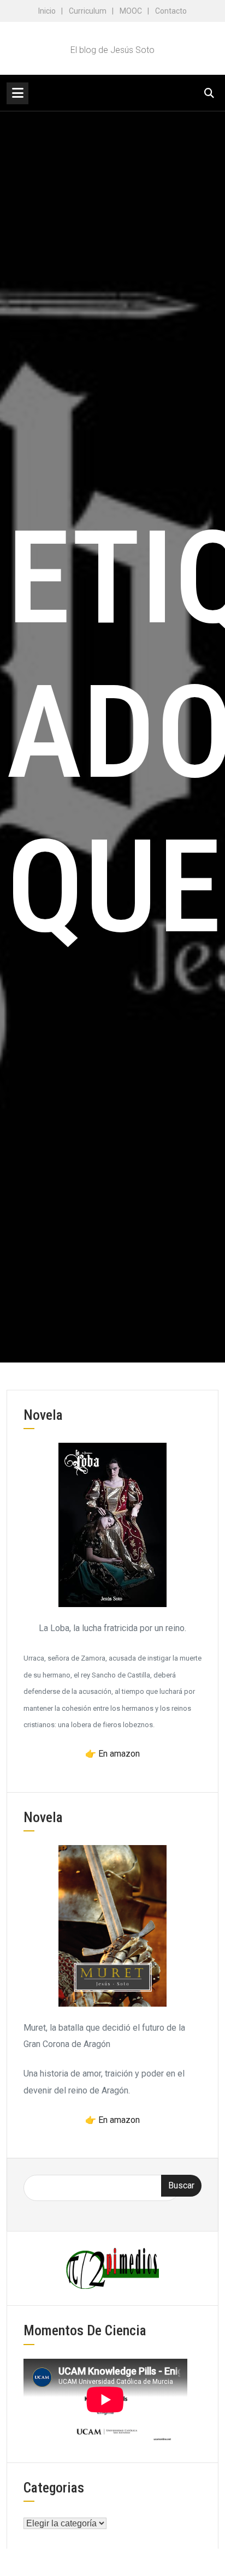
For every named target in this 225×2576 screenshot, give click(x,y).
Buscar (181, 2185)
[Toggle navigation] (17, 93)
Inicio (47, 11)
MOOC (131, 11)
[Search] (209, 93)
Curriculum (88, 11)
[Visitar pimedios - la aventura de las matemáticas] (112, 2268)
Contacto (171, 11)
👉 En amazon (112, 1754)
